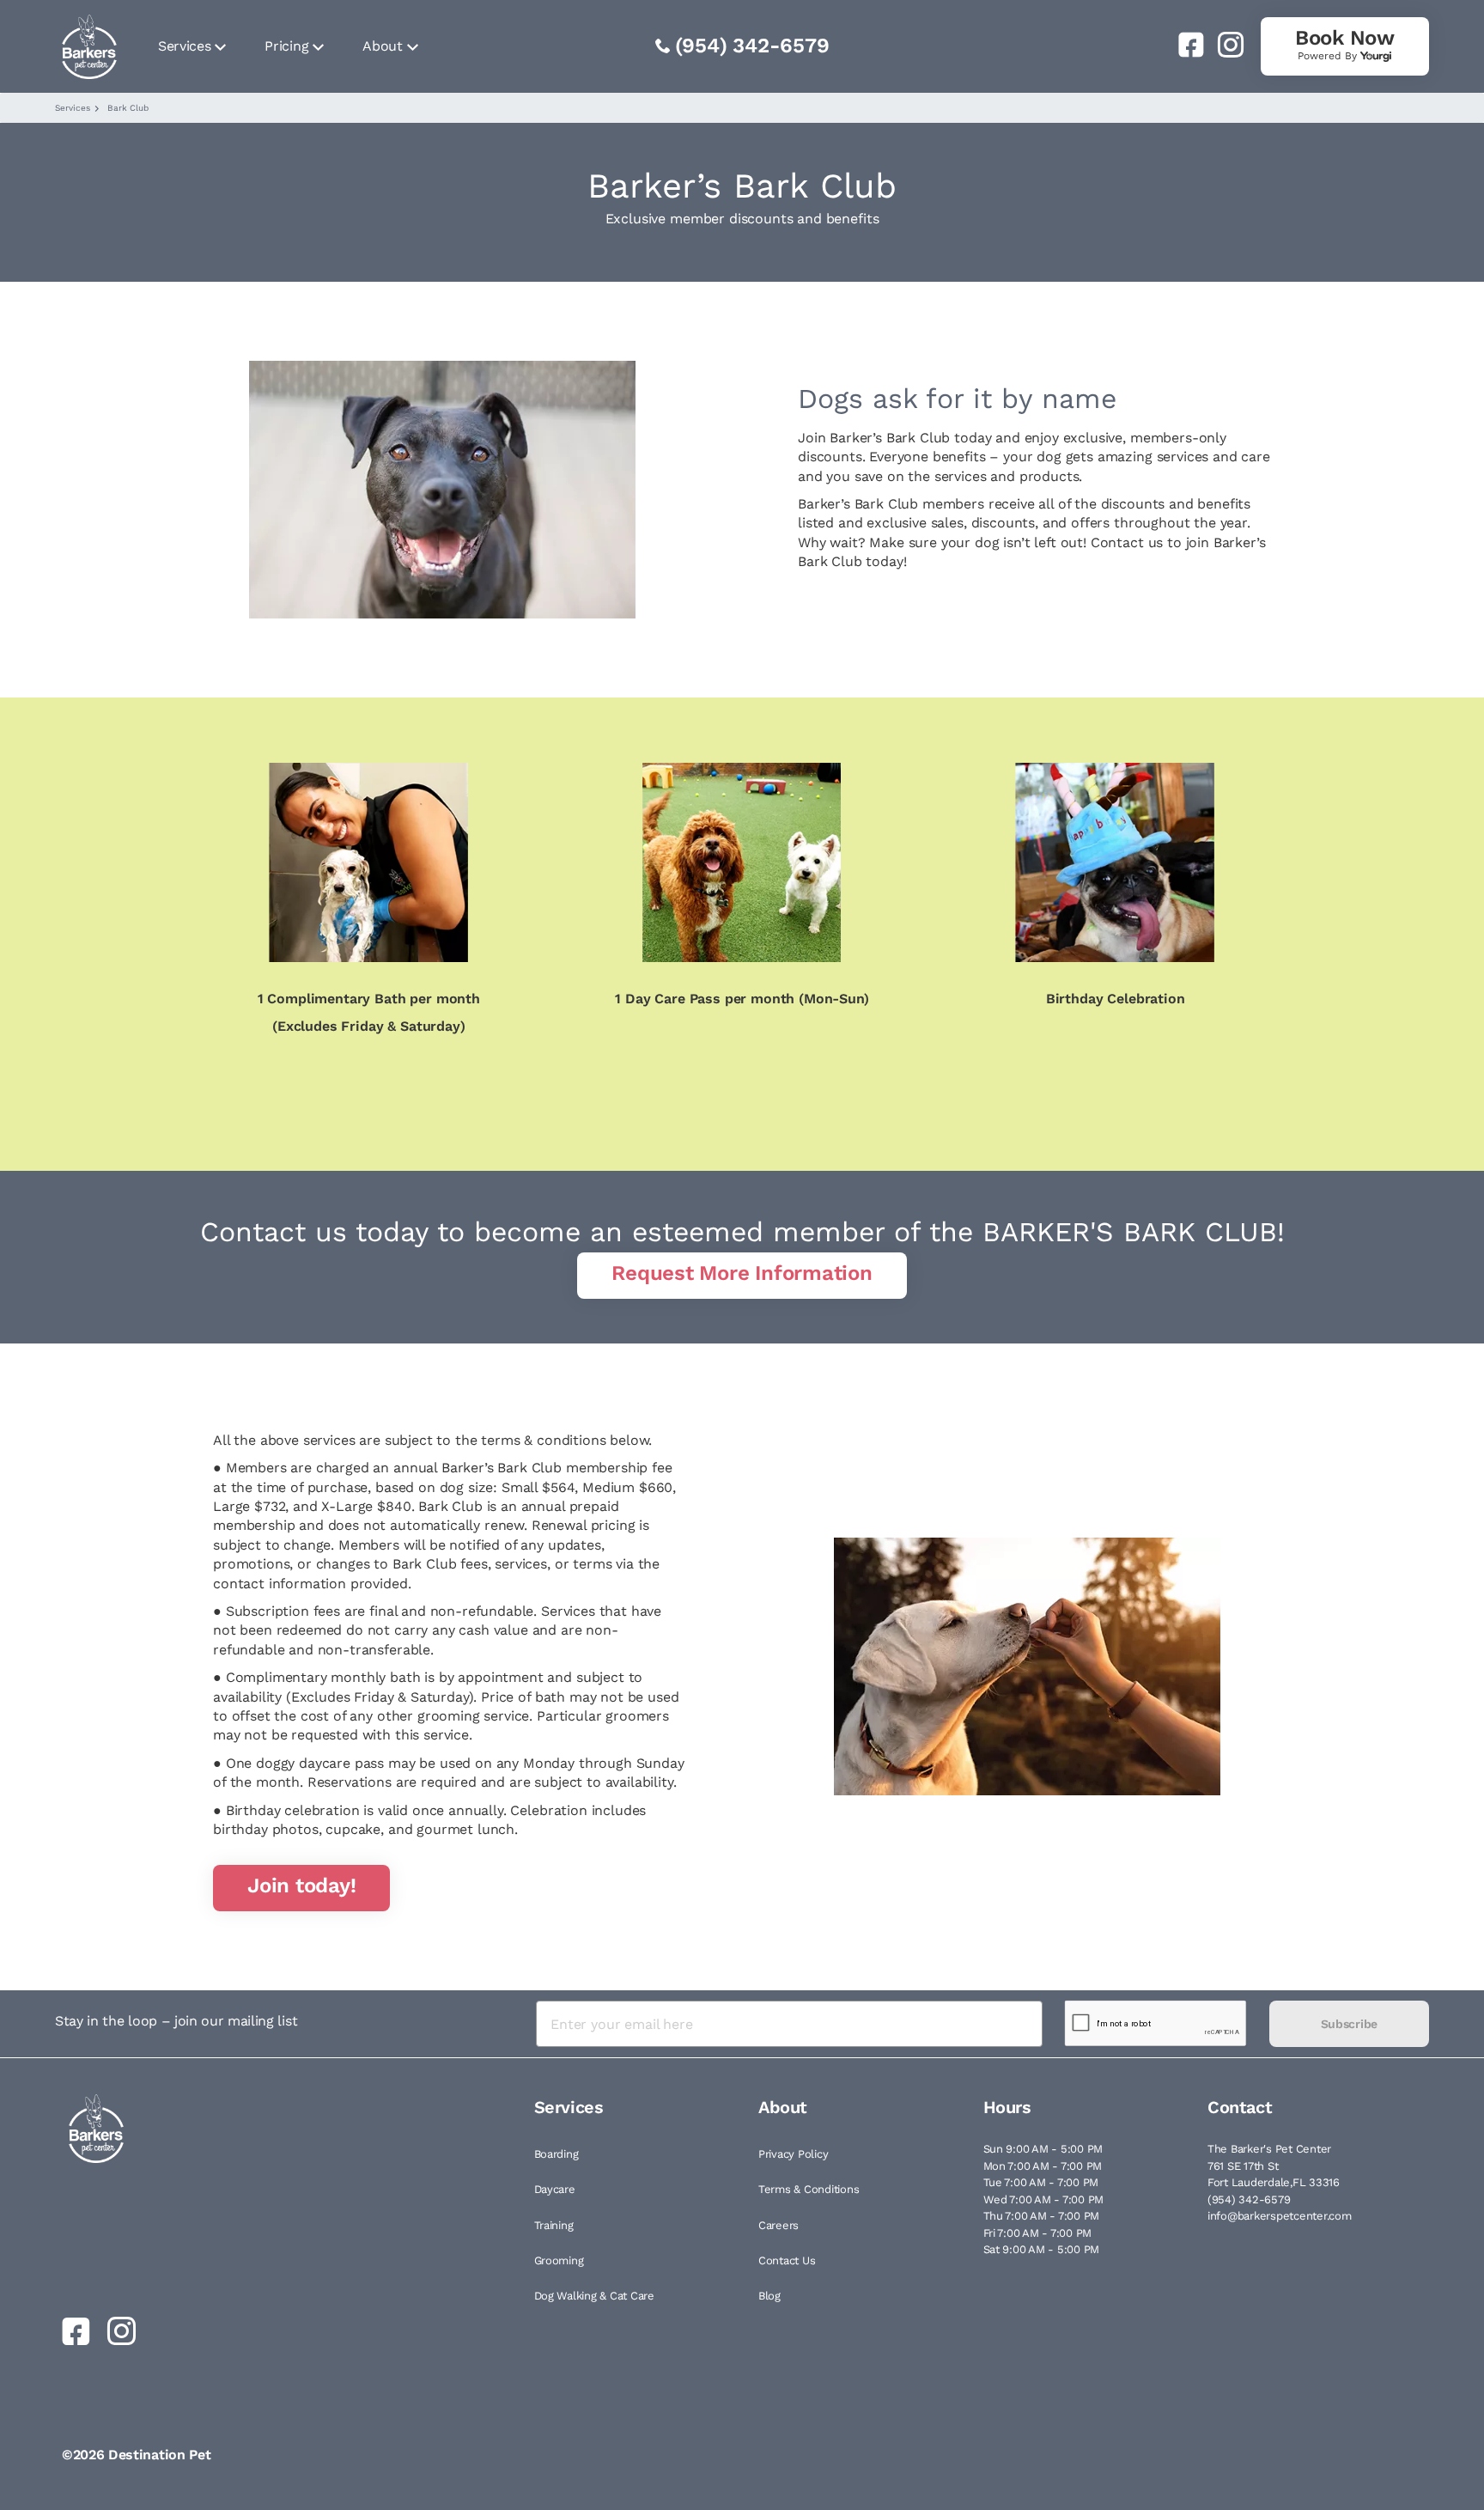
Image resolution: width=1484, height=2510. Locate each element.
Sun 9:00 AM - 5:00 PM (1043, 2149)
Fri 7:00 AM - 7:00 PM (1038, 2233)
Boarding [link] (556, 2154)
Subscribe (1349, 2024)
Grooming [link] (559, 2260)
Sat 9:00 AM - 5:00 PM (1042, 2249)
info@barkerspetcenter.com (1280, 2216)
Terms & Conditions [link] (809, 2189)
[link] (1184, 45)
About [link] (382, 46)
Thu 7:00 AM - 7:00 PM (1042, 2216)
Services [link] (184, 46)
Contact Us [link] (787, 2260)
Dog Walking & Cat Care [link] (594, 2296)
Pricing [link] (286, 46)
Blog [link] (769, 2296)
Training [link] (554, 2225)
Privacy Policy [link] (793, 2154)
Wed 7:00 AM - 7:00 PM (1044, 2199)
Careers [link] (778, 2225)
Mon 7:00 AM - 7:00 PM (1043, 2166)
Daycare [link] (555, 2189)
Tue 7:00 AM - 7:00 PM (1041, 2182)
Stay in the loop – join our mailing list (176, 2021)
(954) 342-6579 (752, 46)
